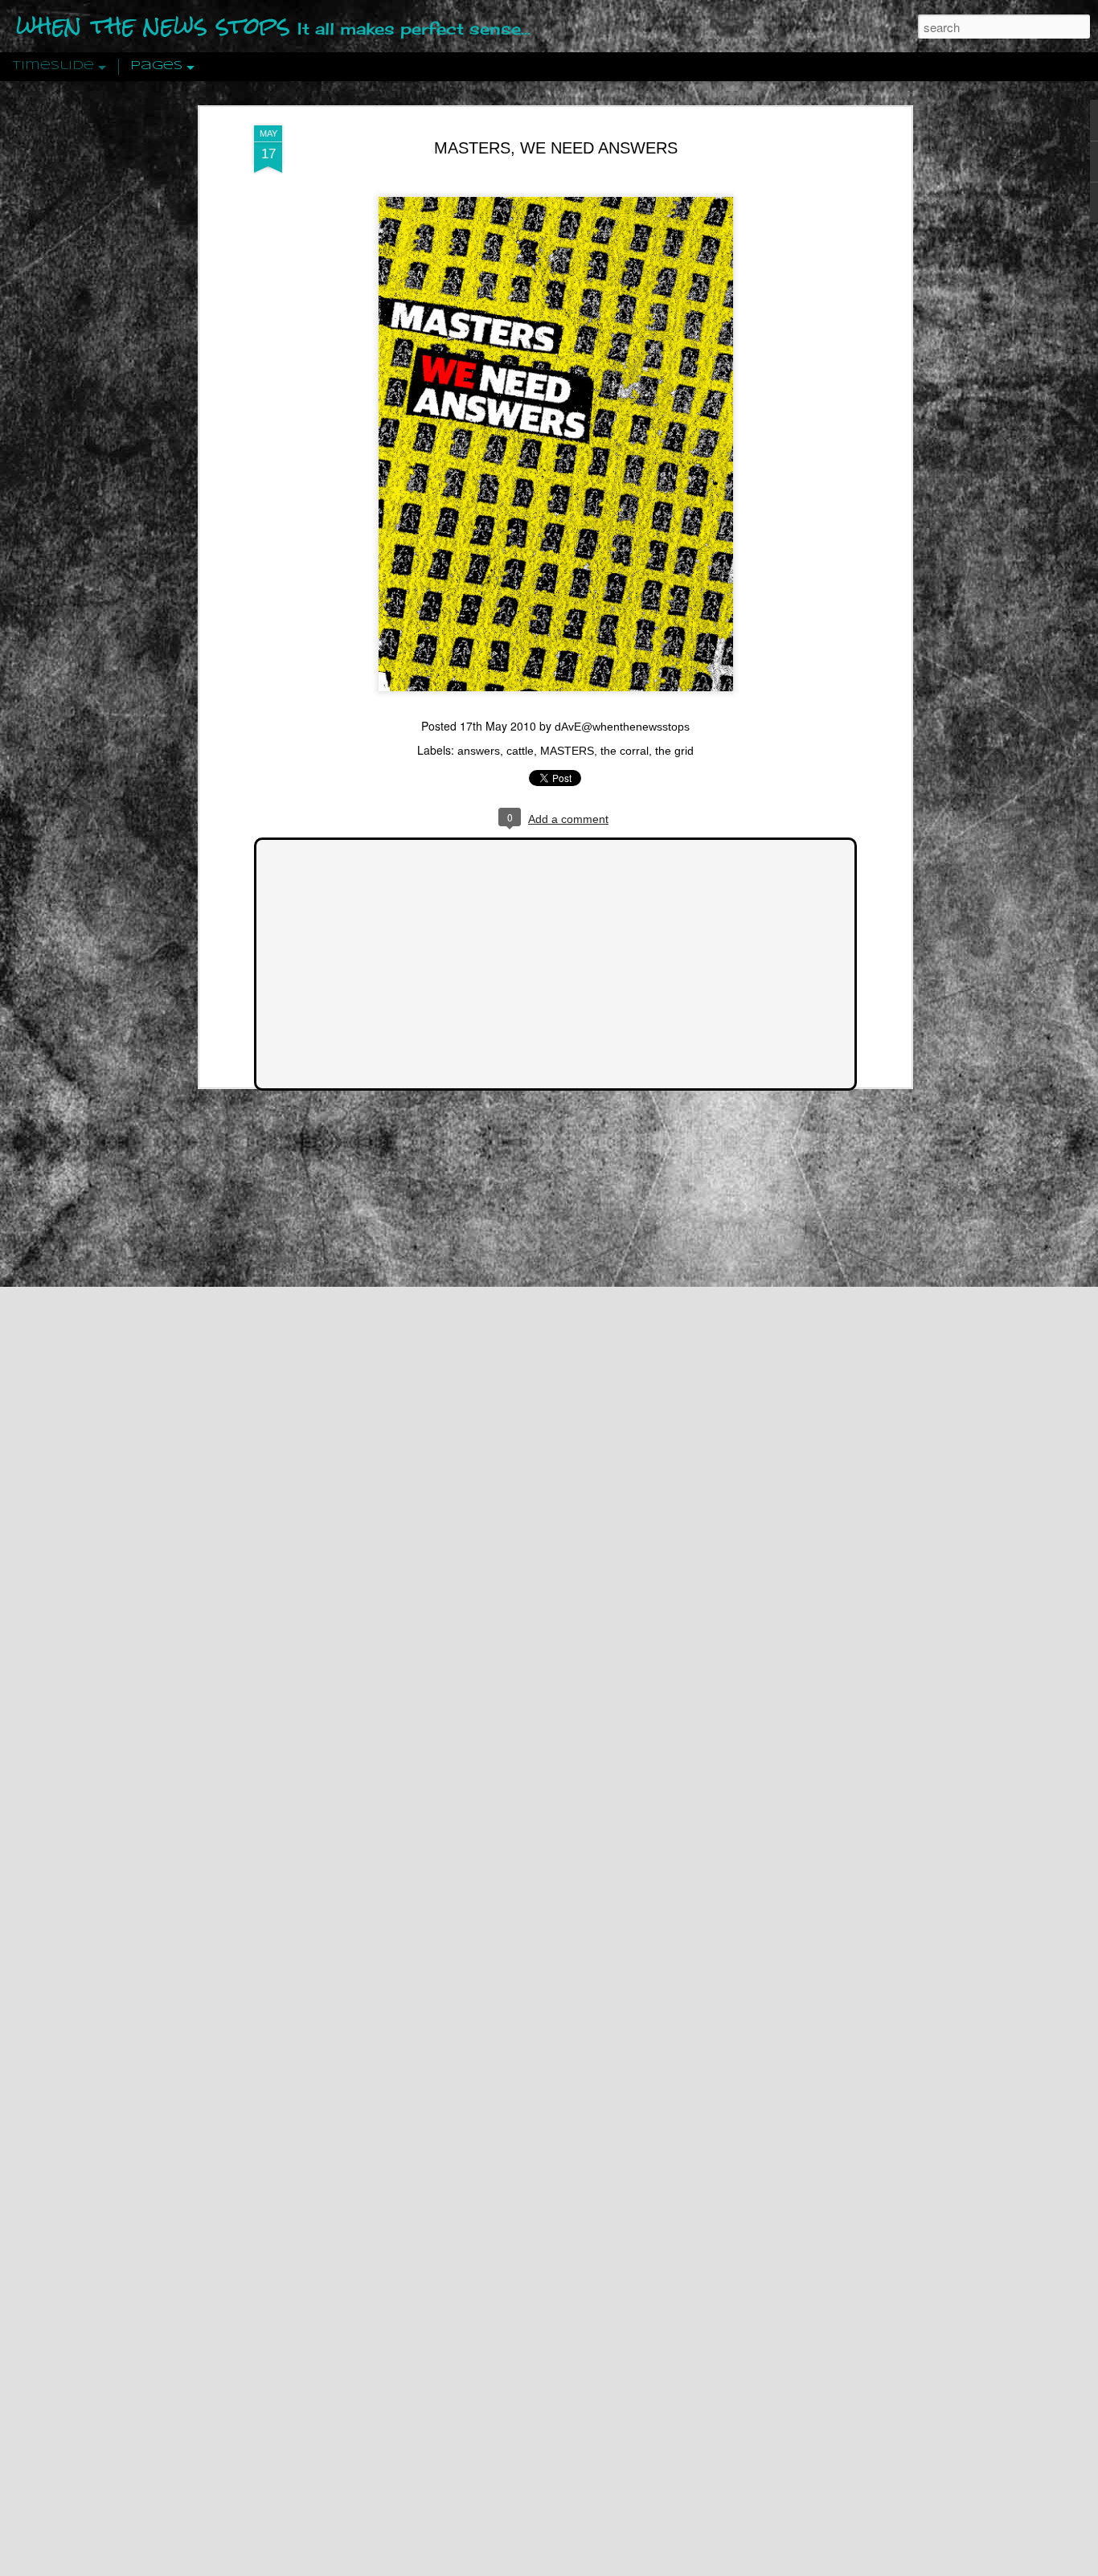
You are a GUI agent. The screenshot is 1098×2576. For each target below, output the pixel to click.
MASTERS (567, 751)
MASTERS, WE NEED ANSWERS (556, 148)
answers (479, 751)
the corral (625, 751)
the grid (674, 751)
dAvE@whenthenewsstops (622, 727)
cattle (520, 751)
